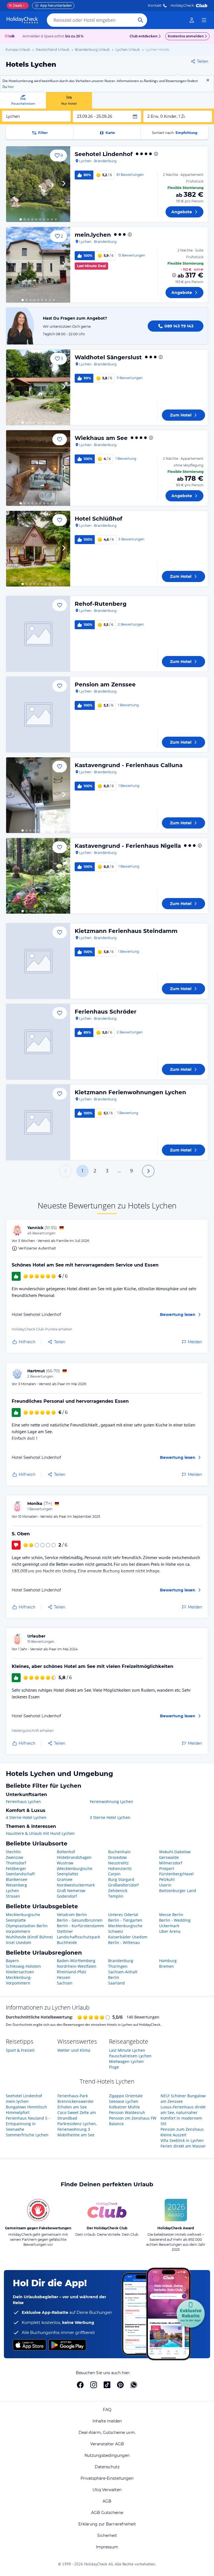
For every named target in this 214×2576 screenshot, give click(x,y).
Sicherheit (107, 2536)
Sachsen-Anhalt (123, 1972)
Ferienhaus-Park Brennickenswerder (76, 2099)
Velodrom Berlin (72, 1915)
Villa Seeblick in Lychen (182, 2140)
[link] (192, 20)
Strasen (13, 1896)
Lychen (12, 1891)
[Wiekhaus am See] (38, 468)
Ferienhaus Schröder (106, 1012)
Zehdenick (118, 1891)
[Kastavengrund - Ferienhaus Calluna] (38, 795)
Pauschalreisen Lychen (130, 2056)
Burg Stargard (121, 1879)
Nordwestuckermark (76, 1885)
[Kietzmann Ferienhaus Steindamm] (38, 961)
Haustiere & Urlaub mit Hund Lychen (40, 1833)
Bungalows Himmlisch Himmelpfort (26, 2110)
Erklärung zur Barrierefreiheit (107, 2524)
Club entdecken (144, 36)
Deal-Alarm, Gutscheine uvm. (107, 2433)
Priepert (167, 1868)
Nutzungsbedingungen (107, 2455)
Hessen (64, 1977)
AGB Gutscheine (107, 2513)
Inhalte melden (107, 2421)
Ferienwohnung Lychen (111, 1801)
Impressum (107, 2547)
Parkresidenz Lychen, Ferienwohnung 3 (77, 2126)
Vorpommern (18, 1931)
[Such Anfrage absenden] (140, 20)
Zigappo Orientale (126, 2096)
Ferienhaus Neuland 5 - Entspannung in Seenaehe (28, 2124)
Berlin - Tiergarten (125, 1920)
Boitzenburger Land (178, 1891)
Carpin (114, 1874)
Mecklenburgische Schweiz (125, 1929)
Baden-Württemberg (76, 1961)
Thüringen (118, 1966)
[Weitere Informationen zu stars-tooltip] (155, 154)
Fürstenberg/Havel (176, 1874)
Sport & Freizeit (20, 2050)
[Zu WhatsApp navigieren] (134, 2385)
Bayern (12, 1961)
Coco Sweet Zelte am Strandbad (77, 2115)
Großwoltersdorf (123, 1885)
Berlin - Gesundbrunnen (80, 1920)
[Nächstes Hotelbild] (64, 184)
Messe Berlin (171, 1915)
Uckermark (169, 1926)
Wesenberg (16, 1885)
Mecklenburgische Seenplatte (23, 1917)
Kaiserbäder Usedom (128, 1937)
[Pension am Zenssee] (38, 714)
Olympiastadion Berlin (27, 1926)
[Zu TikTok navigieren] (107, 2385)
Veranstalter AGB (107, 2444)
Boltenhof (66, 1852)
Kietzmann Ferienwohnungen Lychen (130, 1092)
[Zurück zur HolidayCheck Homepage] (22, 20)
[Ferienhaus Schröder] (38, 1042)
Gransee (65, 1879)
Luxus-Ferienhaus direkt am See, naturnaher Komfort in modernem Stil (183, 2115)
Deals (15, 5)
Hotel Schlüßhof (99, 519)
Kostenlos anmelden (186, 36)
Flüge (114, 2067)
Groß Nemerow (71, 1891)
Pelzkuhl (167, 1879)
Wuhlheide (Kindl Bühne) (29, 1937)
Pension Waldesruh (127, 2112)
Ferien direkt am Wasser (183, 2146)
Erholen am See (72, 2107)
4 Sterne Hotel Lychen (26, 1817)
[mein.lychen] (38, 265)
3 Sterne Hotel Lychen (110, 1817)
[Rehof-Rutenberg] (38, 634)
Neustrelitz (118, 1863)
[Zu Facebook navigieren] (80, 2385)
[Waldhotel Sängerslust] (38, 387)
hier (11, 87)
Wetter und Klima (74, 2050)
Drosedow (117, 1857)
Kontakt (155, 5)
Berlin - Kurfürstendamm (80, 1926)
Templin (116, 1896)
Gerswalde (169, 1857)
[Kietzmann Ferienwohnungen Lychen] (38, 1122)
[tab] (23, 100)
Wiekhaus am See (101, 438)
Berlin (114, 1977)
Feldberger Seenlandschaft (20, 1871)
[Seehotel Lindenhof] (38, 184)
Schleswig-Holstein (23, 1966)
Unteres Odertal (123, 1915)
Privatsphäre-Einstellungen (107, 2478)
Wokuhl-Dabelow (175, 1852)
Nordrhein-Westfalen (77, 1966)
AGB (107, 2501)
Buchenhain (119, 1852)
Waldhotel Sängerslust (108, 357)
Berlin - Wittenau (124, 1942)
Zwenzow (14, 1857)
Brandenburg (121, 1961)
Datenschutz (107, 2467)
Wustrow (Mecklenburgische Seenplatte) (75, 1868)
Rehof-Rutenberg (101, 604)
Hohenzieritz (120, 1868)
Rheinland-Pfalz (72, 1972)
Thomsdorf (16, 1863)
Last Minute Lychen (127, 2050)
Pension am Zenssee (105, 684)
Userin (165, 1885)
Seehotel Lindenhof (104, 154)
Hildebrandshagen (74, 1857)
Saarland (116, 1983)
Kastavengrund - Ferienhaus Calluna (129, 765)
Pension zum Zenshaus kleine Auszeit (182, 2132)
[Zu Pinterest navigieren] (120, 2385)
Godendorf (67, 1896)
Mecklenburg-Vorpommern (19, 1980)
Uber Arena (170, 1931)
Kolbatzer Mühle (124, 2107)
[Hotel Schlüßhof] (38, 549)
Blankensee (17, 1879)
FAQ (107, 2410)
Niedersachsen (20, 1972)
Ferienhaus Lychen (23, 1801)
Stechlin (13, 1852)
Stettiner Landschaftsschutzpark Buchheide (78, 1937)
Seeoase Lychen (124, 2101)
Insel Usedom (19, 1942)
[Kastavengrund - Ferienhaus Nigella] (38, 876)
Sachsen (65, 1983)
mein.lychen (93, 235)
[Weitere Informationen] (174, 275)
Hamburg (168, 1961)
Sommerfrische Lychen (27, 2135)
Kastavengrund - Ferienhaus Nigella (128, 846)
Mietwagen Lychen (126, 2061)
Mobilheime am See (76, 2135)
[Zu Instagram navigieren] (94, 2385)
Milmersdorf (171, 1863)
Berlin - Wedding (175, 1920)
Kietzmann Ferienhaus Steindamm (126, 931)
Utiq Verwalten (107, 2490)
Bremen (166, 1966)
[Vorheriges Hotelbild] (13, 184)
